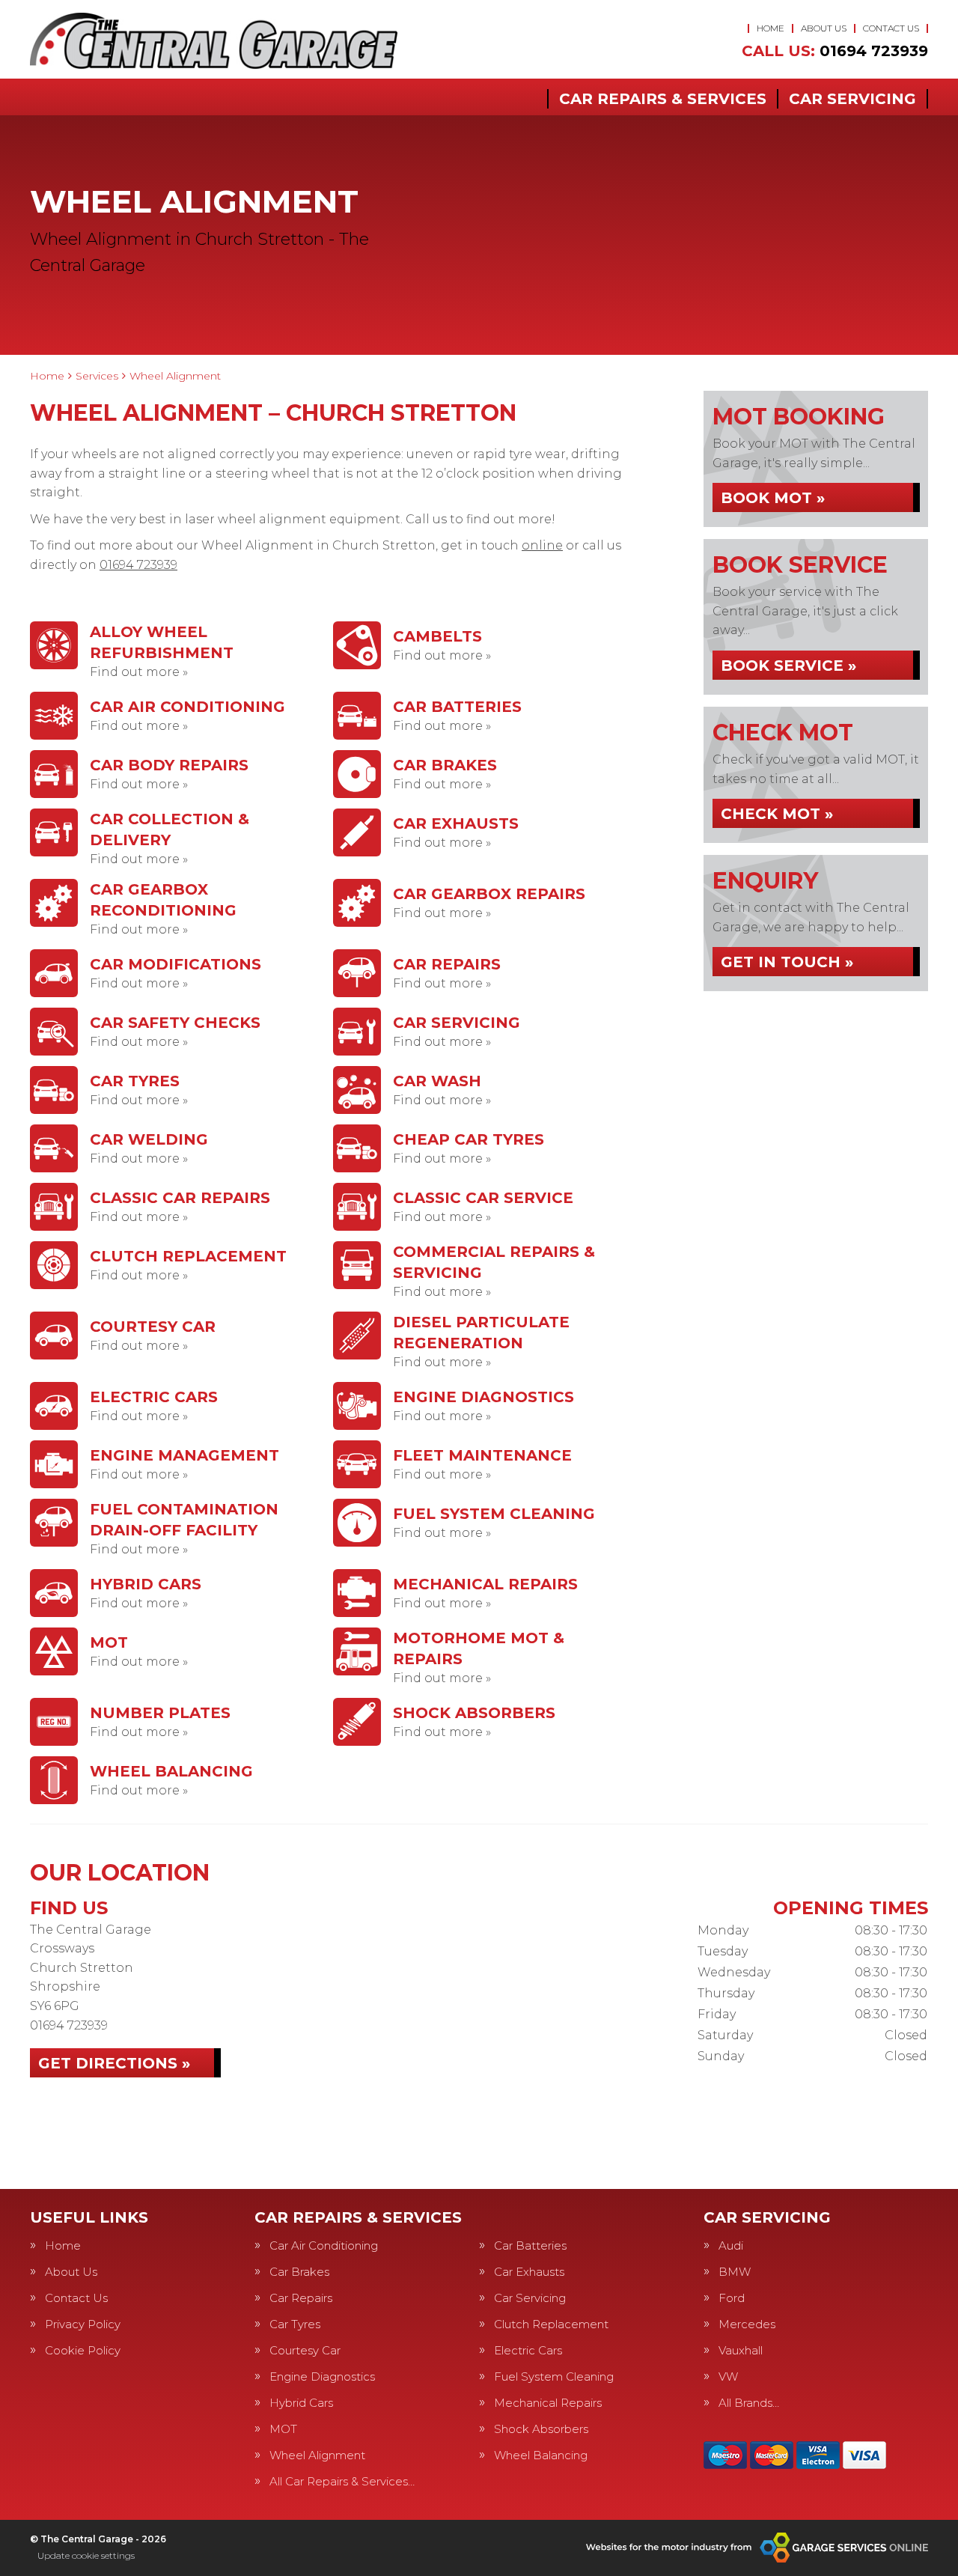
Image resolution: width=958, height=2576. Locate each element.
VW (728, 2376)
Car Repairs (301, 2298)
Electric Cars (528, 2350)
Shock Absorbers (541, 2429)
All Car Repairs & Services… (342, 2481)
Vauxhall (741, 2350)
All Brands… (749, 2403)
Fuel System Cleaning (554, 2376)
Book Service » (788, 666)
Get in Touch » (787, 962)
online (542, 545)
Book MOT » (773, 498)
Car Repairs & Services (663, 99)
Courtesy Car (305, 2350)
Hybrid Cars (301, 2403)
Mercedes (747, 2324)
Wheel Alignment (317, 2455)
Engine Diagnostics (322, 2376)
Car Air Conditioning (324, 2245)
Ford (732, 2298)
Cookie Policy (83, 2350)
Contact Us (891, 28)
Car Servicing (852, 99)
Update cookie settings (86, 2555)
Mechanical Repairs (548, 2403)
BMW (735, 2272)
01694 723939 (835, 51)
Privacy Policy (83, 2324)
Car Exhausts (529, 2272)
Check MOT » (777, 814)
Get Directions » (114, 2063)
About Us (824, 28)
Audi (731, 2245)
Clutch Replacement (551, 2324)
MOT (283, 2429)
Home (771, 28)
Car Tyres (295, 2324)
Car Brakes (299, 2272)
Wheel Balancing (541, 2455)
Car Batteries (530, 2245)
